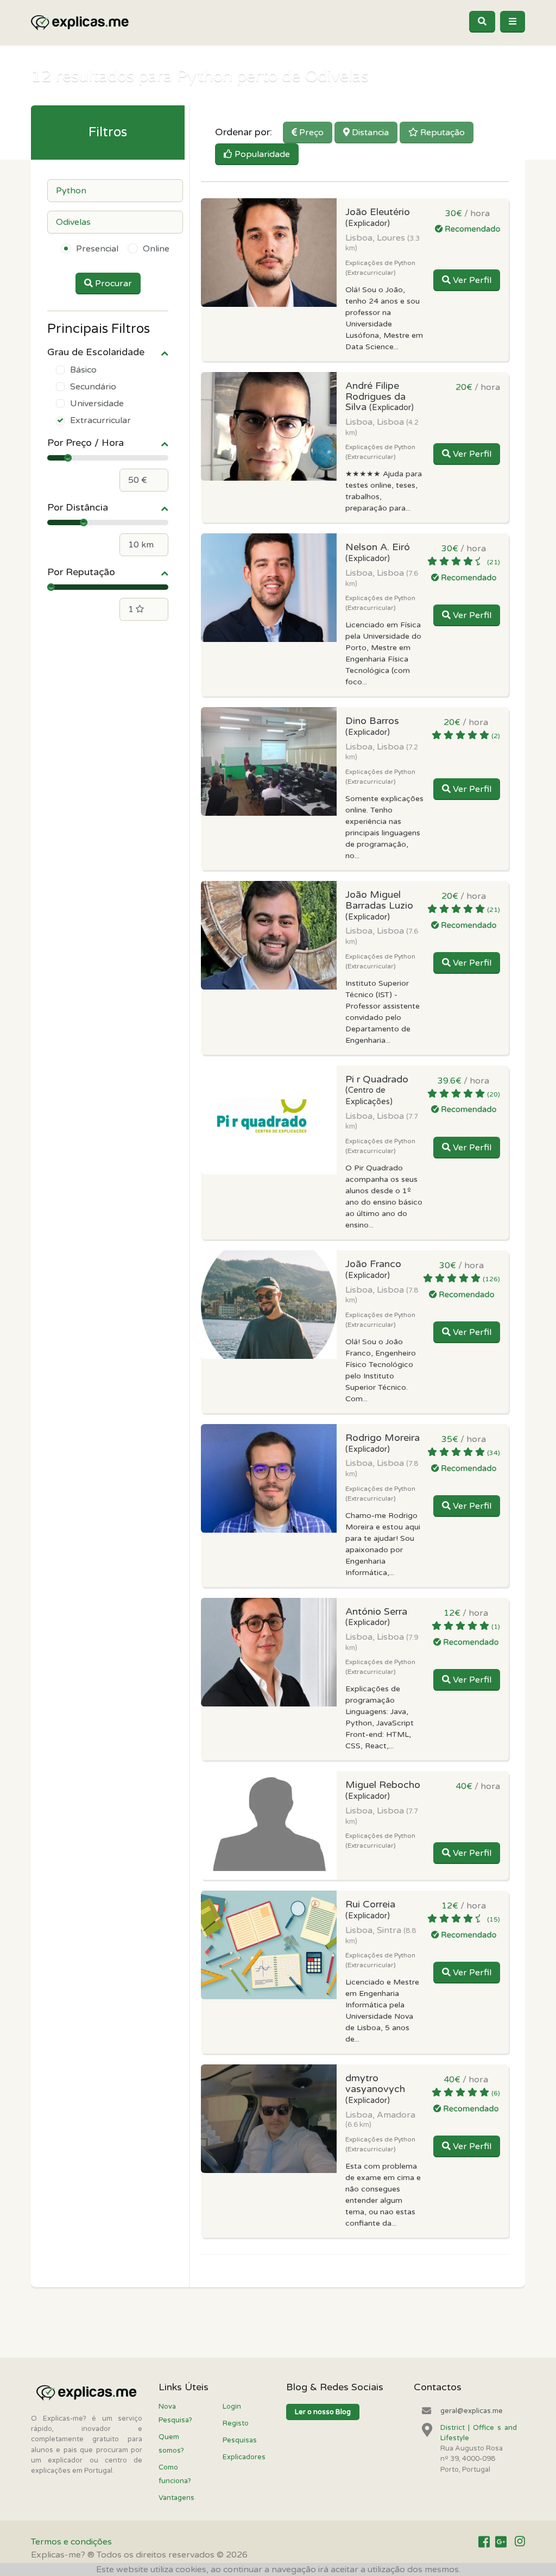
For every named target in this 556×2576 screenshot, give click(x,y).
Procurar (112, 284)
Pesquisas (240, 2440)
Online (156, 249)
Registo (236, 2423)
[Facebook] (484, 2542)
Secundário (93, 387)
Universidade (97, 404)
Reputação (441, 133)
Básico (83, 370)
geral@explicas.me (472, 2411)
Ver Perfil (471, 280)
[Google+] (501, 2542)
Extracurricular (100, 420)
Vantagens (176, 2498)
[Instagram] (520, 2542)
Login (232, 2407)
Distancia (369, 133)
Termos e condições (71, 2542)
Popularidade (261, 154)
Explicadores (244, 2457)
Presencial (97, 249)
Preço (310, 133)
